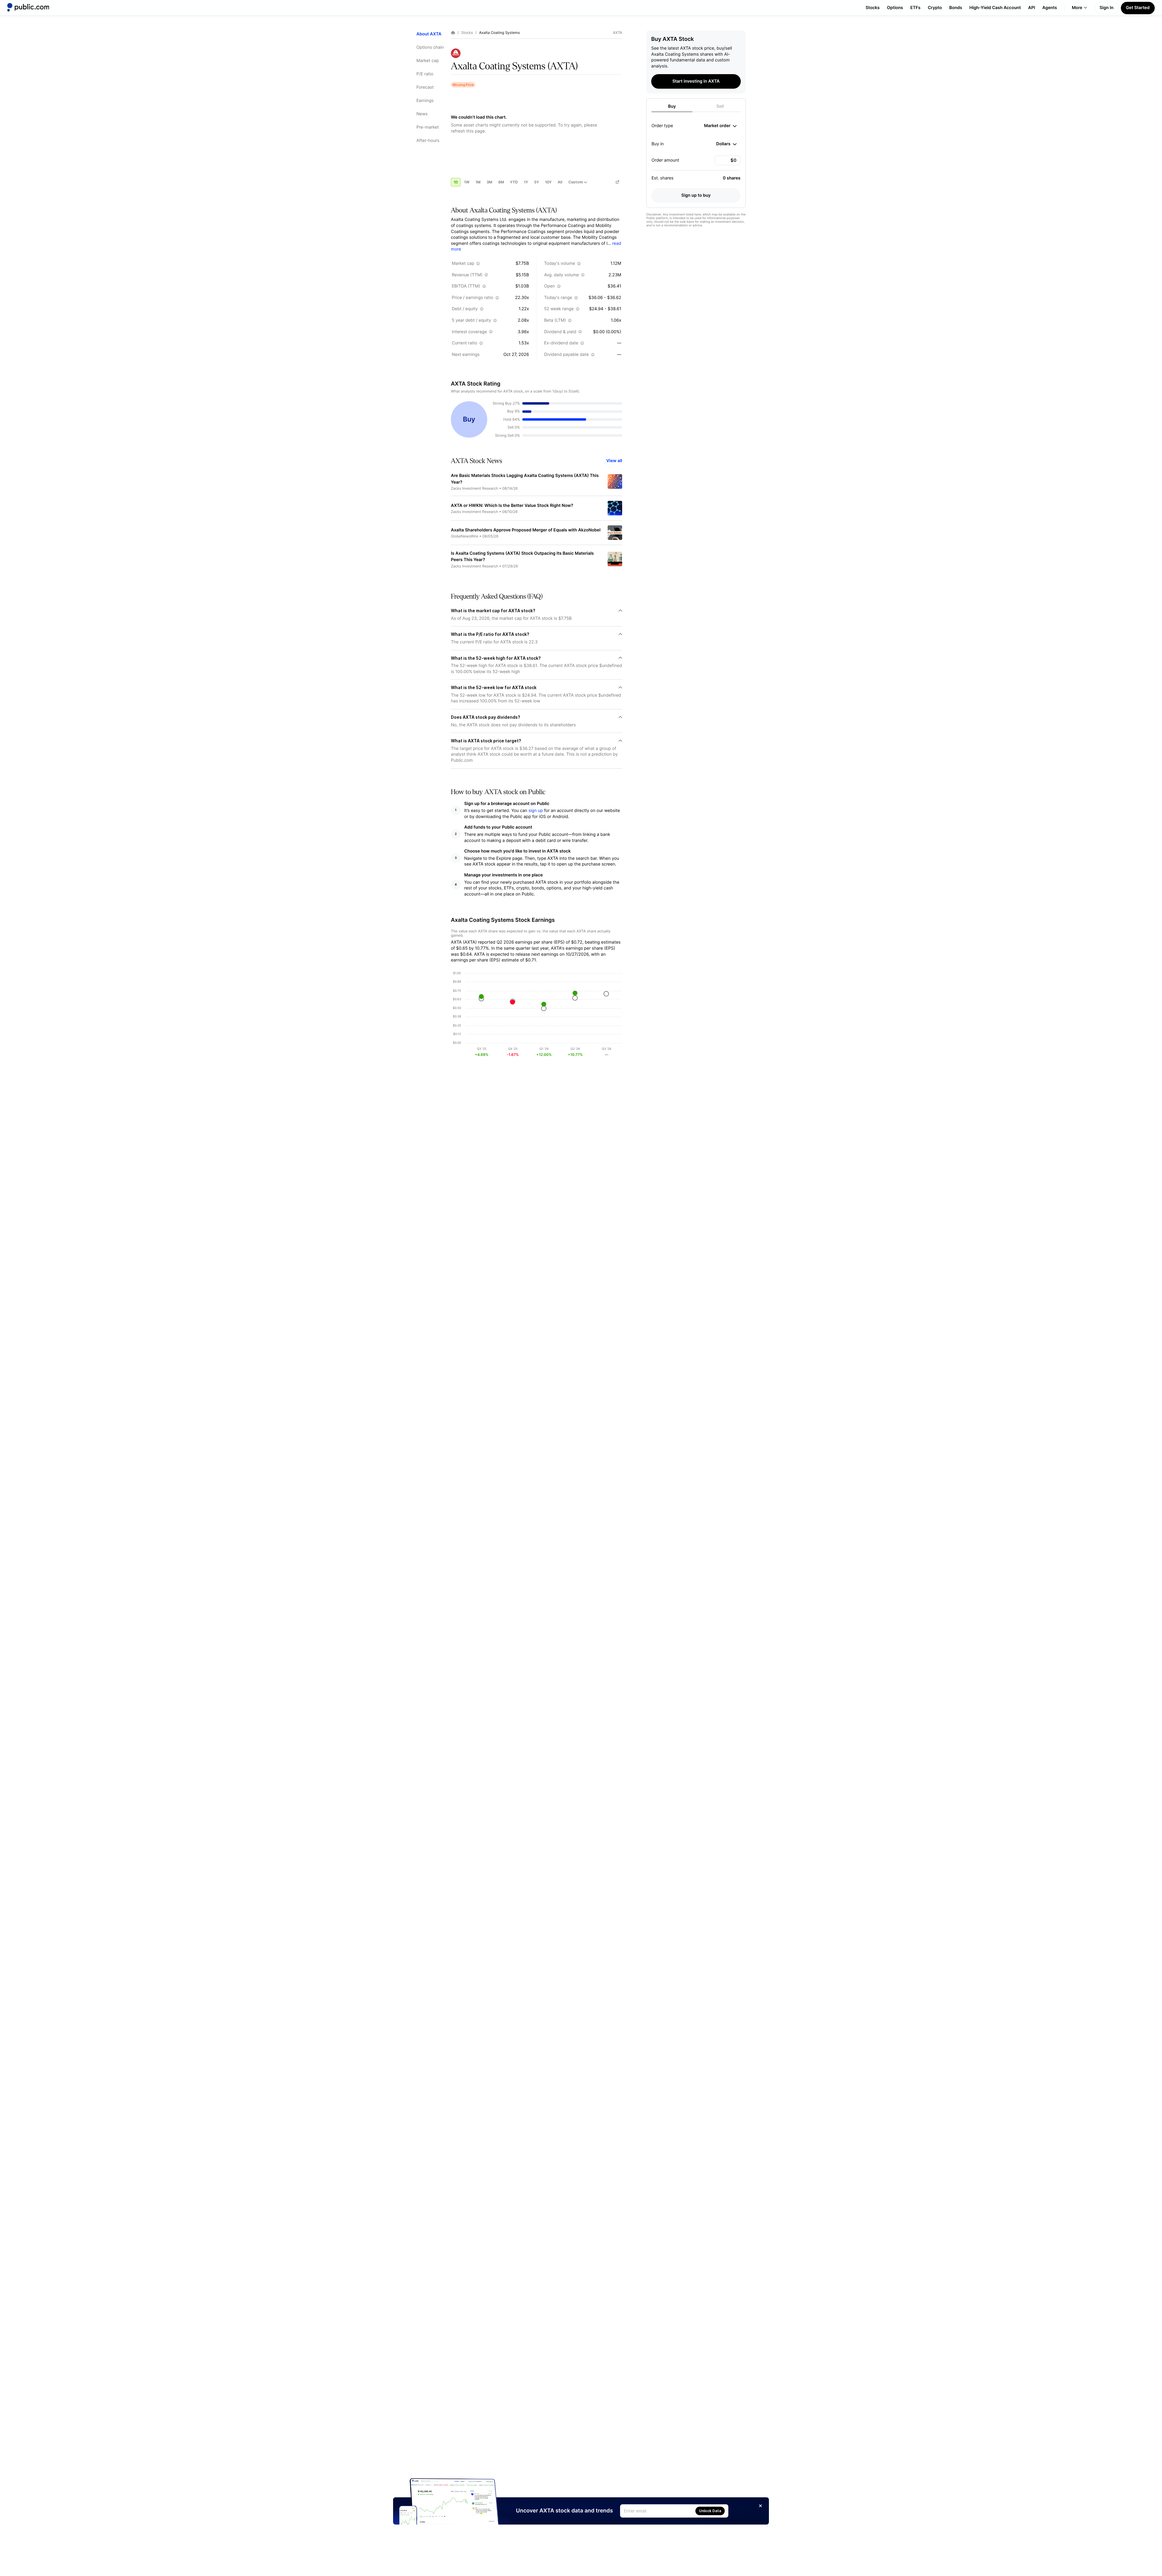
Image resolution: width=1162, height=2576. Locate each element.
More (1077, 8)
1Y (526, 182)
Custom (576, 182)
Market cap (428, 61)
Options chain (430, 47)
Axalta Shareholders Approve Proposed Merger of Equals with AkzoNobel (526, 530)
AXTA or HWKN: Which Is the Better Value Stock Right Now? (512, 506)
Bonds (956, 8)
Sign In (1107, 8)
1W (467, 182)
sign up (536, 811)
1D (456, 182)
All (560, 182)
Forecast (425, 87)
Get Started (1138, 8)
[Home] (28, 7)
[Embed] (617, 182)
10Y (548, 182)
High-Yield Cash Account (995, 8)
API (1032, 8)
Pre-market (428, 127)
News (422, 114)
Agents (1050, 8)
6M (501, 182)
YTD (514, 182)
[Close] (760, 2506)
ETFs (915, 8)
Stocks (873, 8)
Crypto (935, 8)
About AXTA (429, 34)
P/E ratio (425, 74)
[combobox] (720, 126)
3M (489, 182)
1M (478, 182)
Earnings (425, 101)
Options (895, 8)
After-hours (428, 141)
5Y (537, 182)
